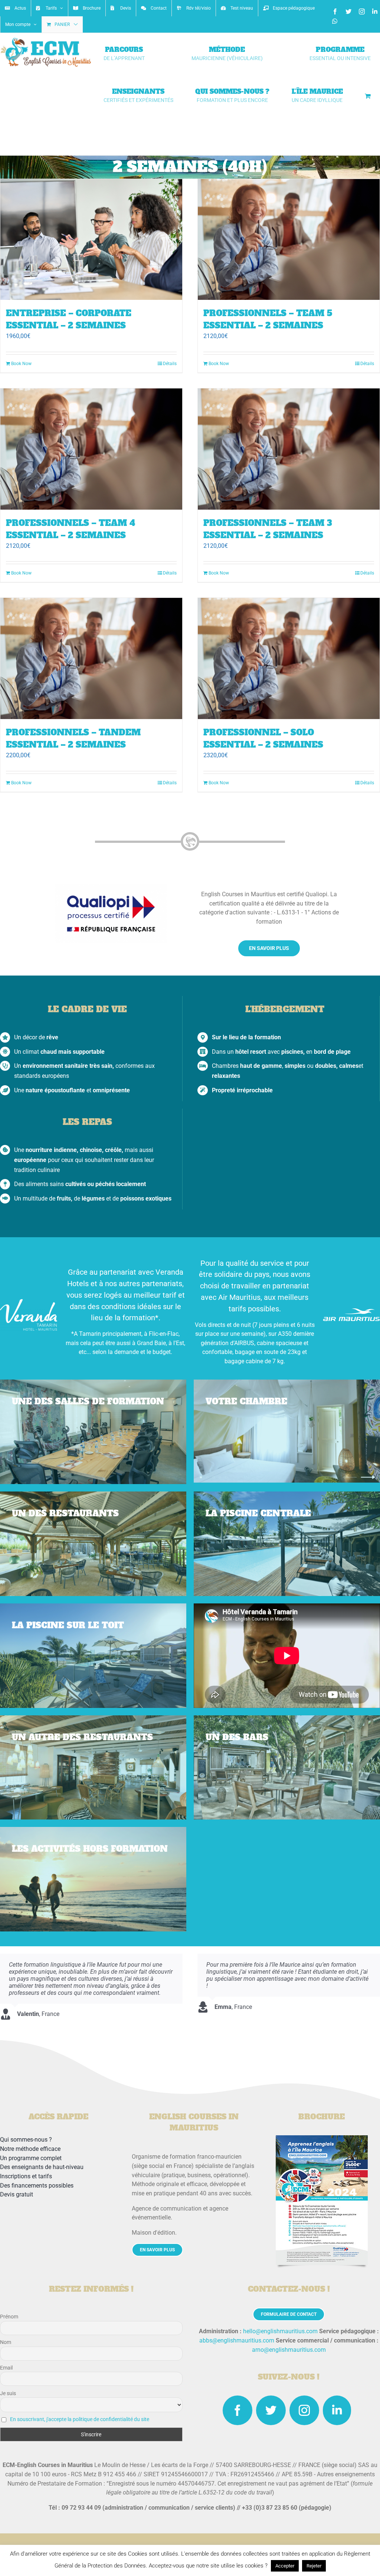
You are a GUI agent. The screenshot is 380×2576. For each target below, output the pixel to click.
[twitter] (271, 2410)
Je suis (8, 2393)
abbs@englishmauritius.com (237, 2340)
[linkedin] (337, 2410)
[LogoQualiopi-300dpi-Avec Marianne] (111, 887)
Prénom (9, 2317)
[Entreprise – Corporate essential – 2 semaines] (91, 240)
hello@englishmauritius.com (280, 2331)
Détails (170, 364)
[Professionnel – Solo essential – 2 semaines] (289, 658)
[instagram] (304, 2410)
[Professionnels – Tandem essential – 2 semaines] (91, 658)
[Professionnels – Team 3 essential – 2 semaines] (289, 449)
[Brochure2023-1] (322, 2138)
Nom (6, 2342)
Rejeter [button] (314, 2566)
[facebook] (237, 2410)
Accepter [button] (285, 2566)
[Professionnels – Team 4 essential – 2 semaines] (91, 449)
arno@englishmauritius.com (289, 2350)
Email (6, 2368)
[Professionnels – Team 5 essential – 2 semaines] (289, 240)
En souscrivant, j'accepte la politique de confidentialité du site (80, 2419)
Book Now (21, 364)
